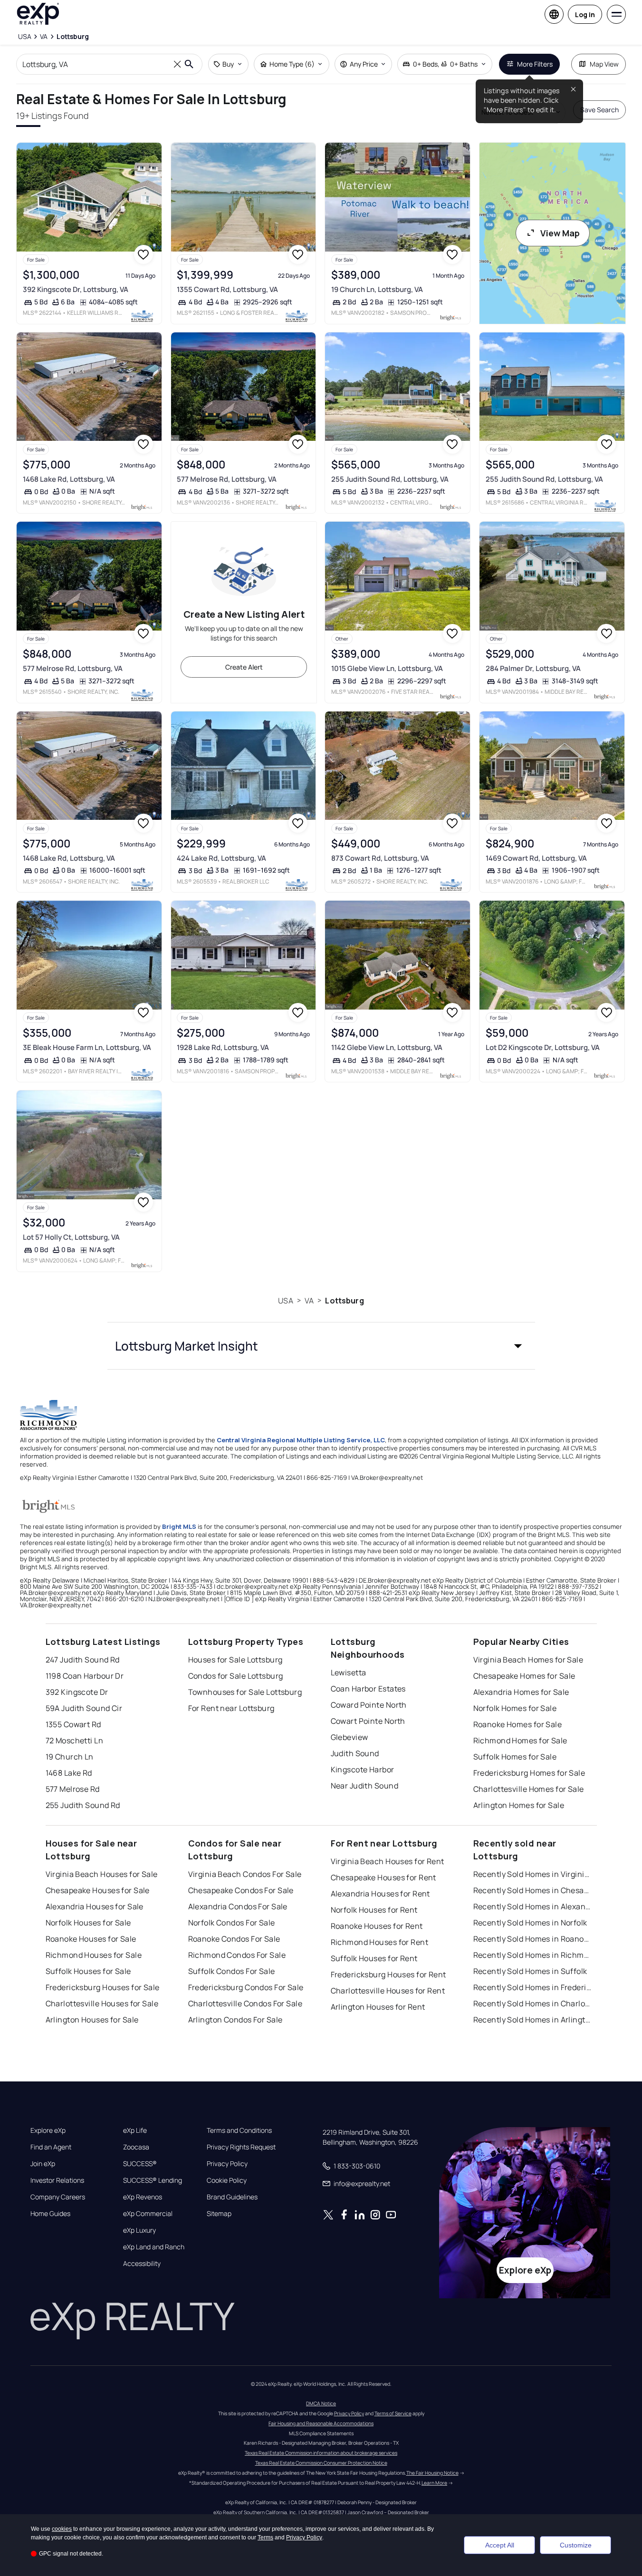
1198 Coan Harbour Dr (85, 1676)
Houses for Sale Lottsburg (235, 1660)
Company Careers (58, 2197)
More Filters (535, 64)
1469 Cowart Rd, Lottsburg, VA (536, 858)
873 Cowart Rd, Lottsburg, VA (380, 858)
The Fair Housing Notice (432, 2473)
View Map (560, 233)
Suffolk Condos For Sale (232, 1971)
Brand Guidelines (232, 2197)
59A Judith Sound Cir (84, 1708)
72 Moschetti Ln (75, 1740)
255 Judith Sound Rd (83, 1805)
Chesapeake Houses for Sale (98, 1890)
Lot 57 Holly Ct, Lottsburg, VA (71, 1237)
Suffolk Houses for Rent (374, 1958)
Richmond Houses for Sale (94, 1955)
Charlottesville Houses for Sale (102, 2003)
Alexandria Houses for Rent (380, 1894)
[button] (321, 1346)
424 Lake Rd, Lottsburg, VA (221, 858)
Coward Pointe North (369, 1705)
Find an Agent (51, 2147)
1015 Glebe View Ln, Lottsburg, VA (387, 668)
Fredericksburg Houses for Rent (388, 1974)
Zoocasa (136, 2147)
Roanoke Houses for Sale (91, 1939)
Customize (576, 2545)
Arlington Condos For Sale (235, 2020)
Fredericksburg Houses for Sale (103, 1987)
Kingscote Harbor (363, 1769)
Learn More (434, 2483)
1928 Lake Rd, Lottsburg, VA (223, 1047)
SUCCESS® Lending (153, 2180)
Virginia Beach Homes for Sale (528, 1660)
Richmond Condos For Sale (237, 1955)
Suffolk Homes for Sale (515, 1757)
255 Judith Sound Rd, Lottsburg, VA (390, 479)
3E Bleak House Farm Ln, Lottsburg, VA (87, 1047)
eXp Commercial (148, 2214)
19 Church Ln (70, 1757)
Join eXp (43, 2164)
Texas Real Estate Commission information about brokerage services (321, 2453)
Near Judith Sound (364, 1786)
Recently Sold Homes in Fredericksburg (533, 1987)
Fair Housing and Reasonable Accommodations (321, 2423)
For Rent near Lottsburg (231, 1708)
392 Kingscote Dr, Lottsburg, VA (76, 289)
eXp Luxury (139, 2230)
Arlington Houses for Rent (378, 2007)
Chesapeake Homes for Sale (524, 1676)
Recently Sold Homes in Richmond (533, 1955)
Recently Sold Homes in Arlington (533, 2020)
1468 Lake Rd (69, 1773)
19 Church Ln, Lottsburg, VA (377, 289)
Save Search (599, 110)
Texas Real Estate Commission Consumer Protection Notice (321, 2463)
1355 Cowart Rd (73, 1724)
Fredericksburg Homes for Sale (529, 1773)
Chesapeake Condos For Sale (241, 1890)
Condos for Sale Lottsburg (236, 1676)
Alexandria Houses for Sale (95, 1906)
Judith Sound (355, 1753)
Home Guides (50, 2214)
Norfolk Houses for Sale (88, 1923)
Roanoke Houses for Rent (377, 1926)
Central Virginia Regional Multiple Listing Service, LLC (301, 1440)
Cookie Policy (227, 2180)
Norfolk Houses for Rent (374, 1910)
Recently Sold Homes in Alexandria (533, 1906)
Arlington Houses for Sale (92, 2020)
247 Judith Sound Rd (83, 1660)
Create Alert (244, 667)
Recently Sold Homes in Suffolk (530, 1971)
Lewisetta (349, 1672)
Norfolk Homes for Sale (515, 1708)
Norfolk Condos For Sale (232, 1923)
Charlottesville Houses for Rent (388, 1991)
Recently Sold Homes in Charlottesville (533, 2003)
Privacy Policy (227, 2164)
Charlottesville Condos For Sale (245, 2003)
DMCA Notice (321, 2403)
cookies (62, 2529)
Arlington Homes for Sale (519, 1805)
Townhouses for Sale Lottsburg (245, 1692)
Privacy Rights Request (241, 2147)
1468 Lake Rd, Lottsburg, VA (69, 479)
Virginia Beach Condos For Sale (245, 1874)
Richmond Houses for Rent (380, 1942)
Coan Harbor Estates (368, 1689)
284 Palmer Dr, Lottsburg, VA (533, 668)
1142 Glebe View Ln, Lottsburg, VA (387, 1047)
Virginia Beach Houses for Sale (102, 1874)
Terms (265, 2537)
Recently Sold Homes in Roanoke (533, 1939)
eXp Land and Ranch (154, 2247)
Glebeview (350, 1737)
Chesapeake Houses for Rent (383, 1877)
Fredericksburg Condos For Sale (246, 1987)
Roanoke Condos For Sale (234, 1939)
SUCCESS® (140, 2164)
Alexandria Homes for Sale (521, 1692)
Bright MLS (179, 1526)
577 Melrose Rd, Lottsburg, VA (227, 479)
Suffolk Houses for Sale (88, 1971)
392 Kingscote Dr (77, 1692)
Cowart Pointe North (368, 1721)
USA (285, 1301)
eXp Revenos (143, 2197)
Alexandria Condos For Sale (238, 1906)
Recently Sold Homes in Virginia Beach (533, 1874)
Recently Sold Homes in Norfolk (530, 1923)
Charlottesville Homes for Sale (529, 1789)
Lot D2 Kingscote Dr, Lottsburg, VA (543, 1047)
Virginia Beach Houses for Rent (388, 1861)
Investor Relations (57, 2180)
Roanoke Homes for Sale (518, 1724)
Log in (585, 15)
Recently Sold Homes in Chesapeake (533, 1890)
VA (309, 1301)
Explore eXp (48, 2130)
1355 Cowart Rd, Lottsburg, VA (227, 289)
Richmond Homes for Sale (520, 1740)
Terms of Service (393, 2413)
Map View (604, 64)
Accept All (500, 2545)
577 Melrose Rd (73, 1789)
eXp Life (135, 2130)
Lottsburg (344, 1301)
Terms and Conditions (239, 2130)
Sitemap (219, 2214)
